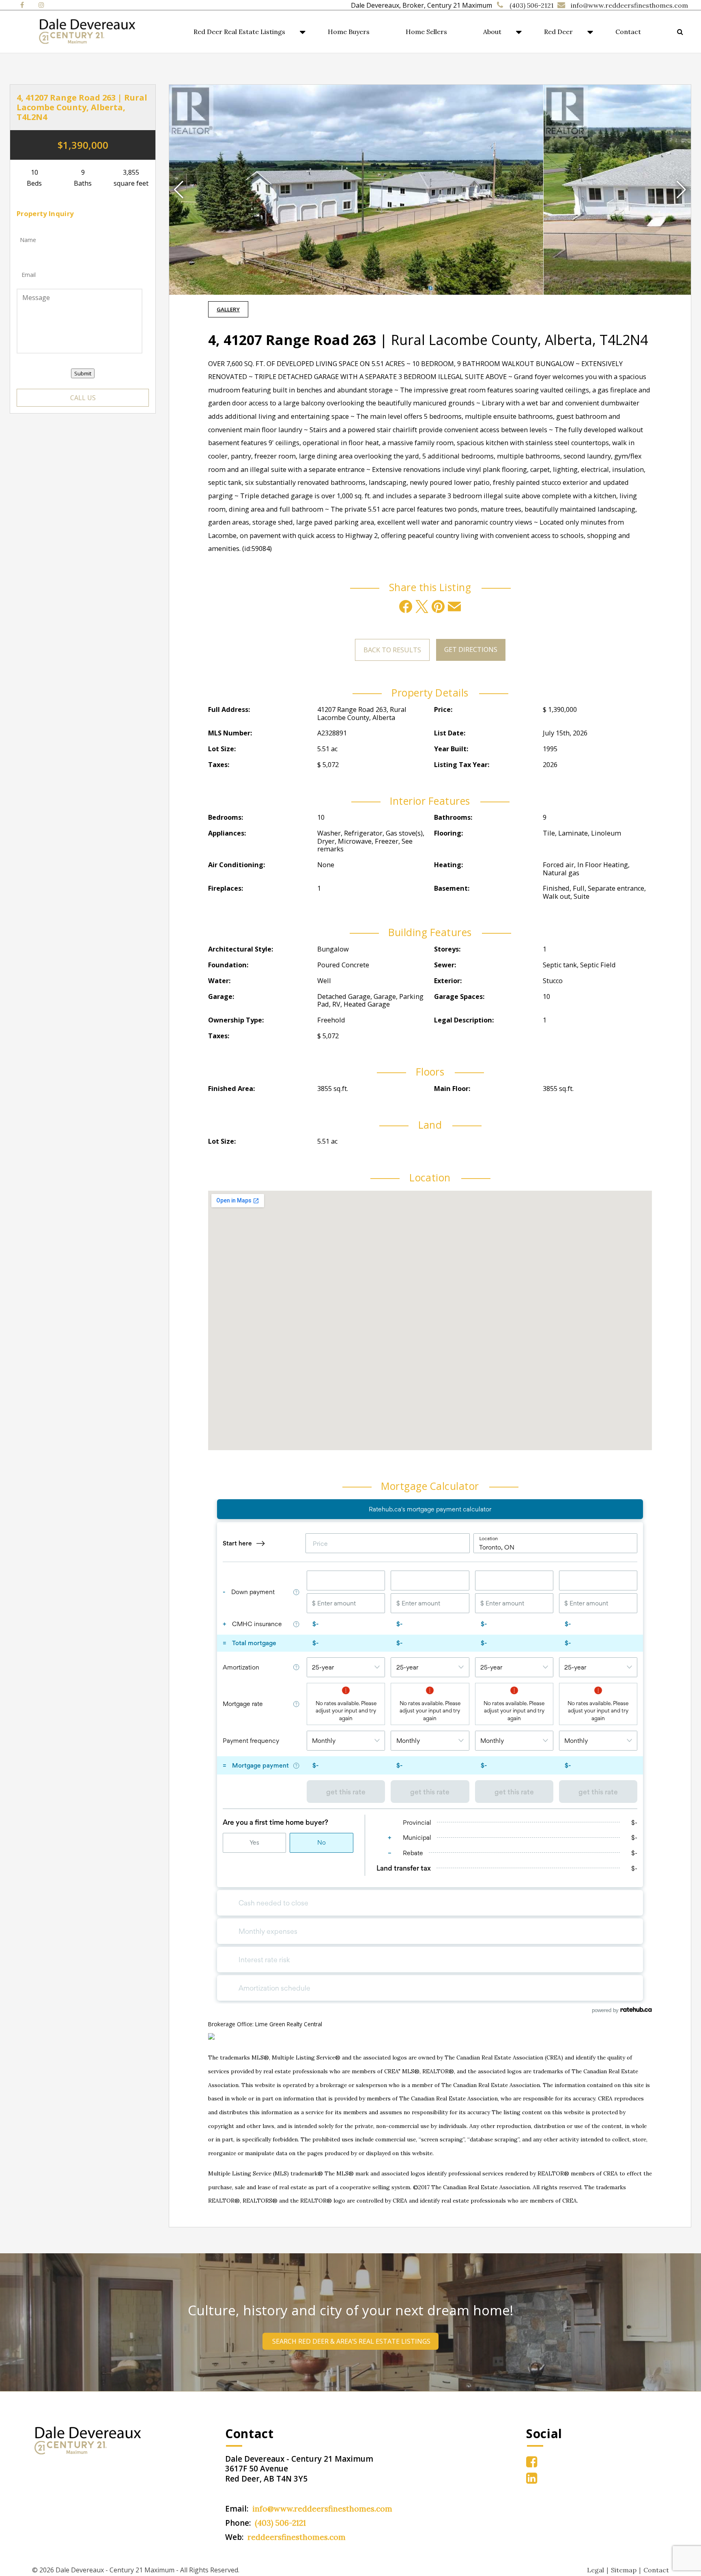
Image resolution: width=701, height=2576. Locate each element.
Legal (596, 2570)
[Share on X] (422, 606)
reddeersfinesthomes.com (297, 2537)
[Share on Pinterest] (438, 606)
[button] (681, 190)
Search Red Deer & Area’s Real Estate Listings (350, 2341)
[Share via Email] (454, 606)
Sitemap (624, 2570)
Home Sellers (426, 32)
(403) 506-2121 (532, 5)
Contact (628, 32)
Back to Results (392, 650)
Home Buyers (349, 32)
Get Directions (471, 649)
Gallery (228, 309)
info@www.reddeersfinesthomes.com (629, 5)
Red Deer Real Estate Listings (239, 32)
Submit (83, 373)
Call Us (83, 398)
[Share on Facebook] (406, 606)
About (492, 32)
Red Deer (558, 32)
